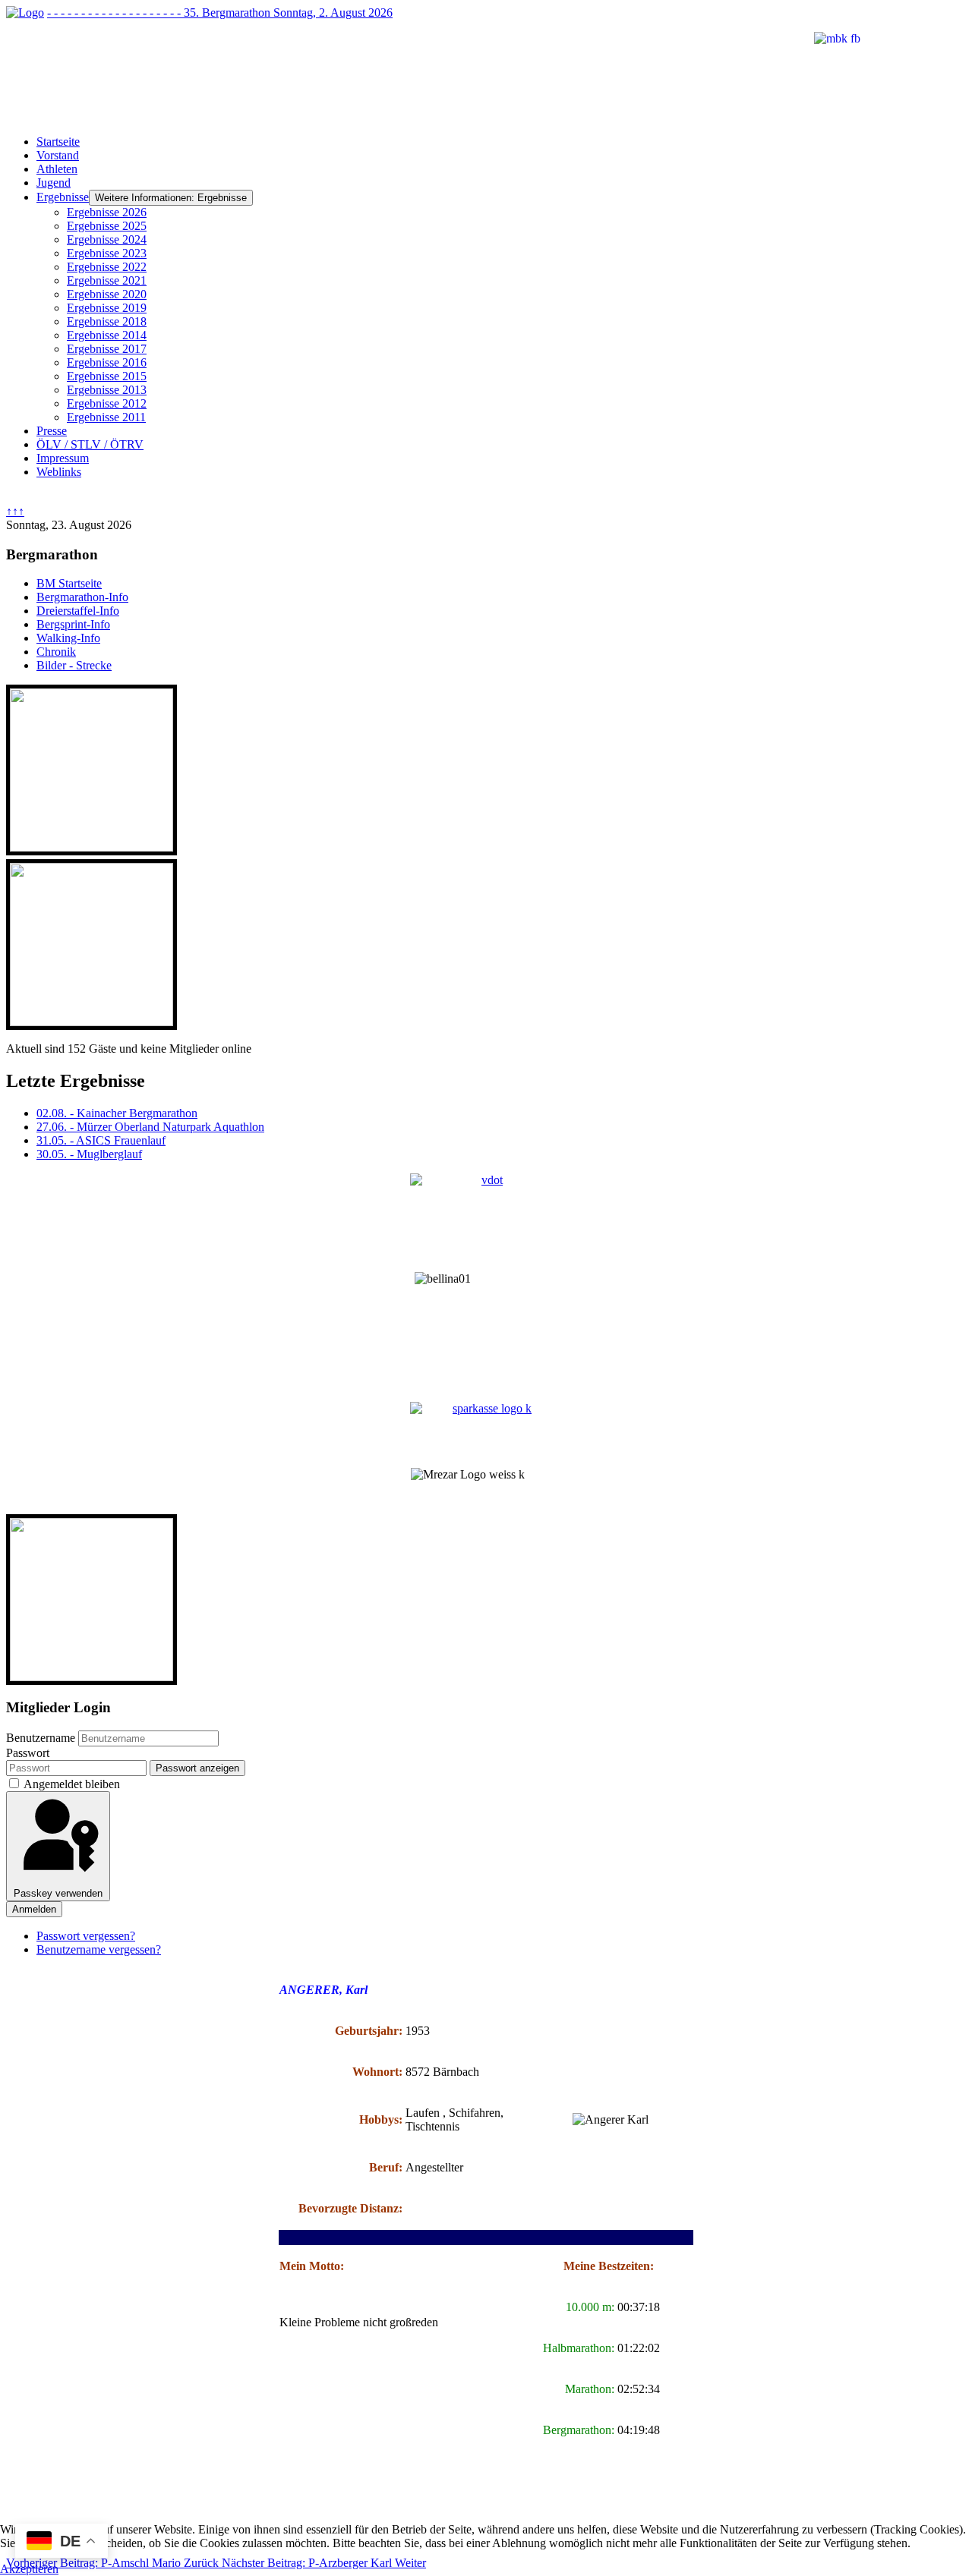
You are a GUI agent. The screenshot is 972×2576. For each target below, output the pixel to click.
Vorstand (58, 155)
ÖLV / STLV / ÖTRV (90, 444)
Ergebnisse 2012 (107, 403)
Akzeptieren (29, 2569)
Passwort (28, 1753)
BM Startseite (69, 583)
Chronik (56, 652)
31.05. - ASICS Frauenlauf (101, 1140)
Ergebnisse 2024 (107, 239)
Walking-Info (68, 638)
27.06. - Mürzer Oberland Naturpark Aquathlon (150, 1127)
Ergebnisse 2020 (107, 294)
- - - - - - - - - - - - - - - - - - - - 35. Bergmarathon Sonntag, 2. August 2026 (220, 13)
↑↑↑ (15, 511)
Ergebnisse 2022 (107, 267)
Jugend (54, 183)
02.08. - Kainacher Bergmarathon (117, 1113)
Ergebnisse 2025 (107, 226)
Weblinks (59, 472)
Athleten (57, 169)
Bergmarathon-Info (82, 597)
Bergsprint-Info (73, 624)
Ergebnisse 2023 (107, 253)
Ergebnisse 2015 (107, 376)
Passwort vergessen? (86, 1936)
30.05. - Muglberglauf (89, 1154)
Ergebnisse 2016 (107, 362)
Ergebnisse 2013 (107, 390)
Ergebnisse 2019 (107, 308)
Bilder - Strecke (74, 665)
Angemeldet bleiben (72, 1784)
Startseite (58, 142)
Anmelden (34, 1909)
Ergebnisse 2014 (107, 335)
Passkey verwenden (58, 1893)
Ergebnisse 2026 (107, 212)
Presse (52, 431)
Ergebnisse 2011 (106, 417)
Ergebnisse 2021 (107, 280)
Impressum (63, 458)
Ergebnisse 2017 (107, 349)
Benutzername (41, 1738)
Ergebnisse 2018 (107, 321)
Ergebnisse (63, 197)
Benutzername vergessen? (99, 1949)
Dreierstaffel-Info (78, 611)
